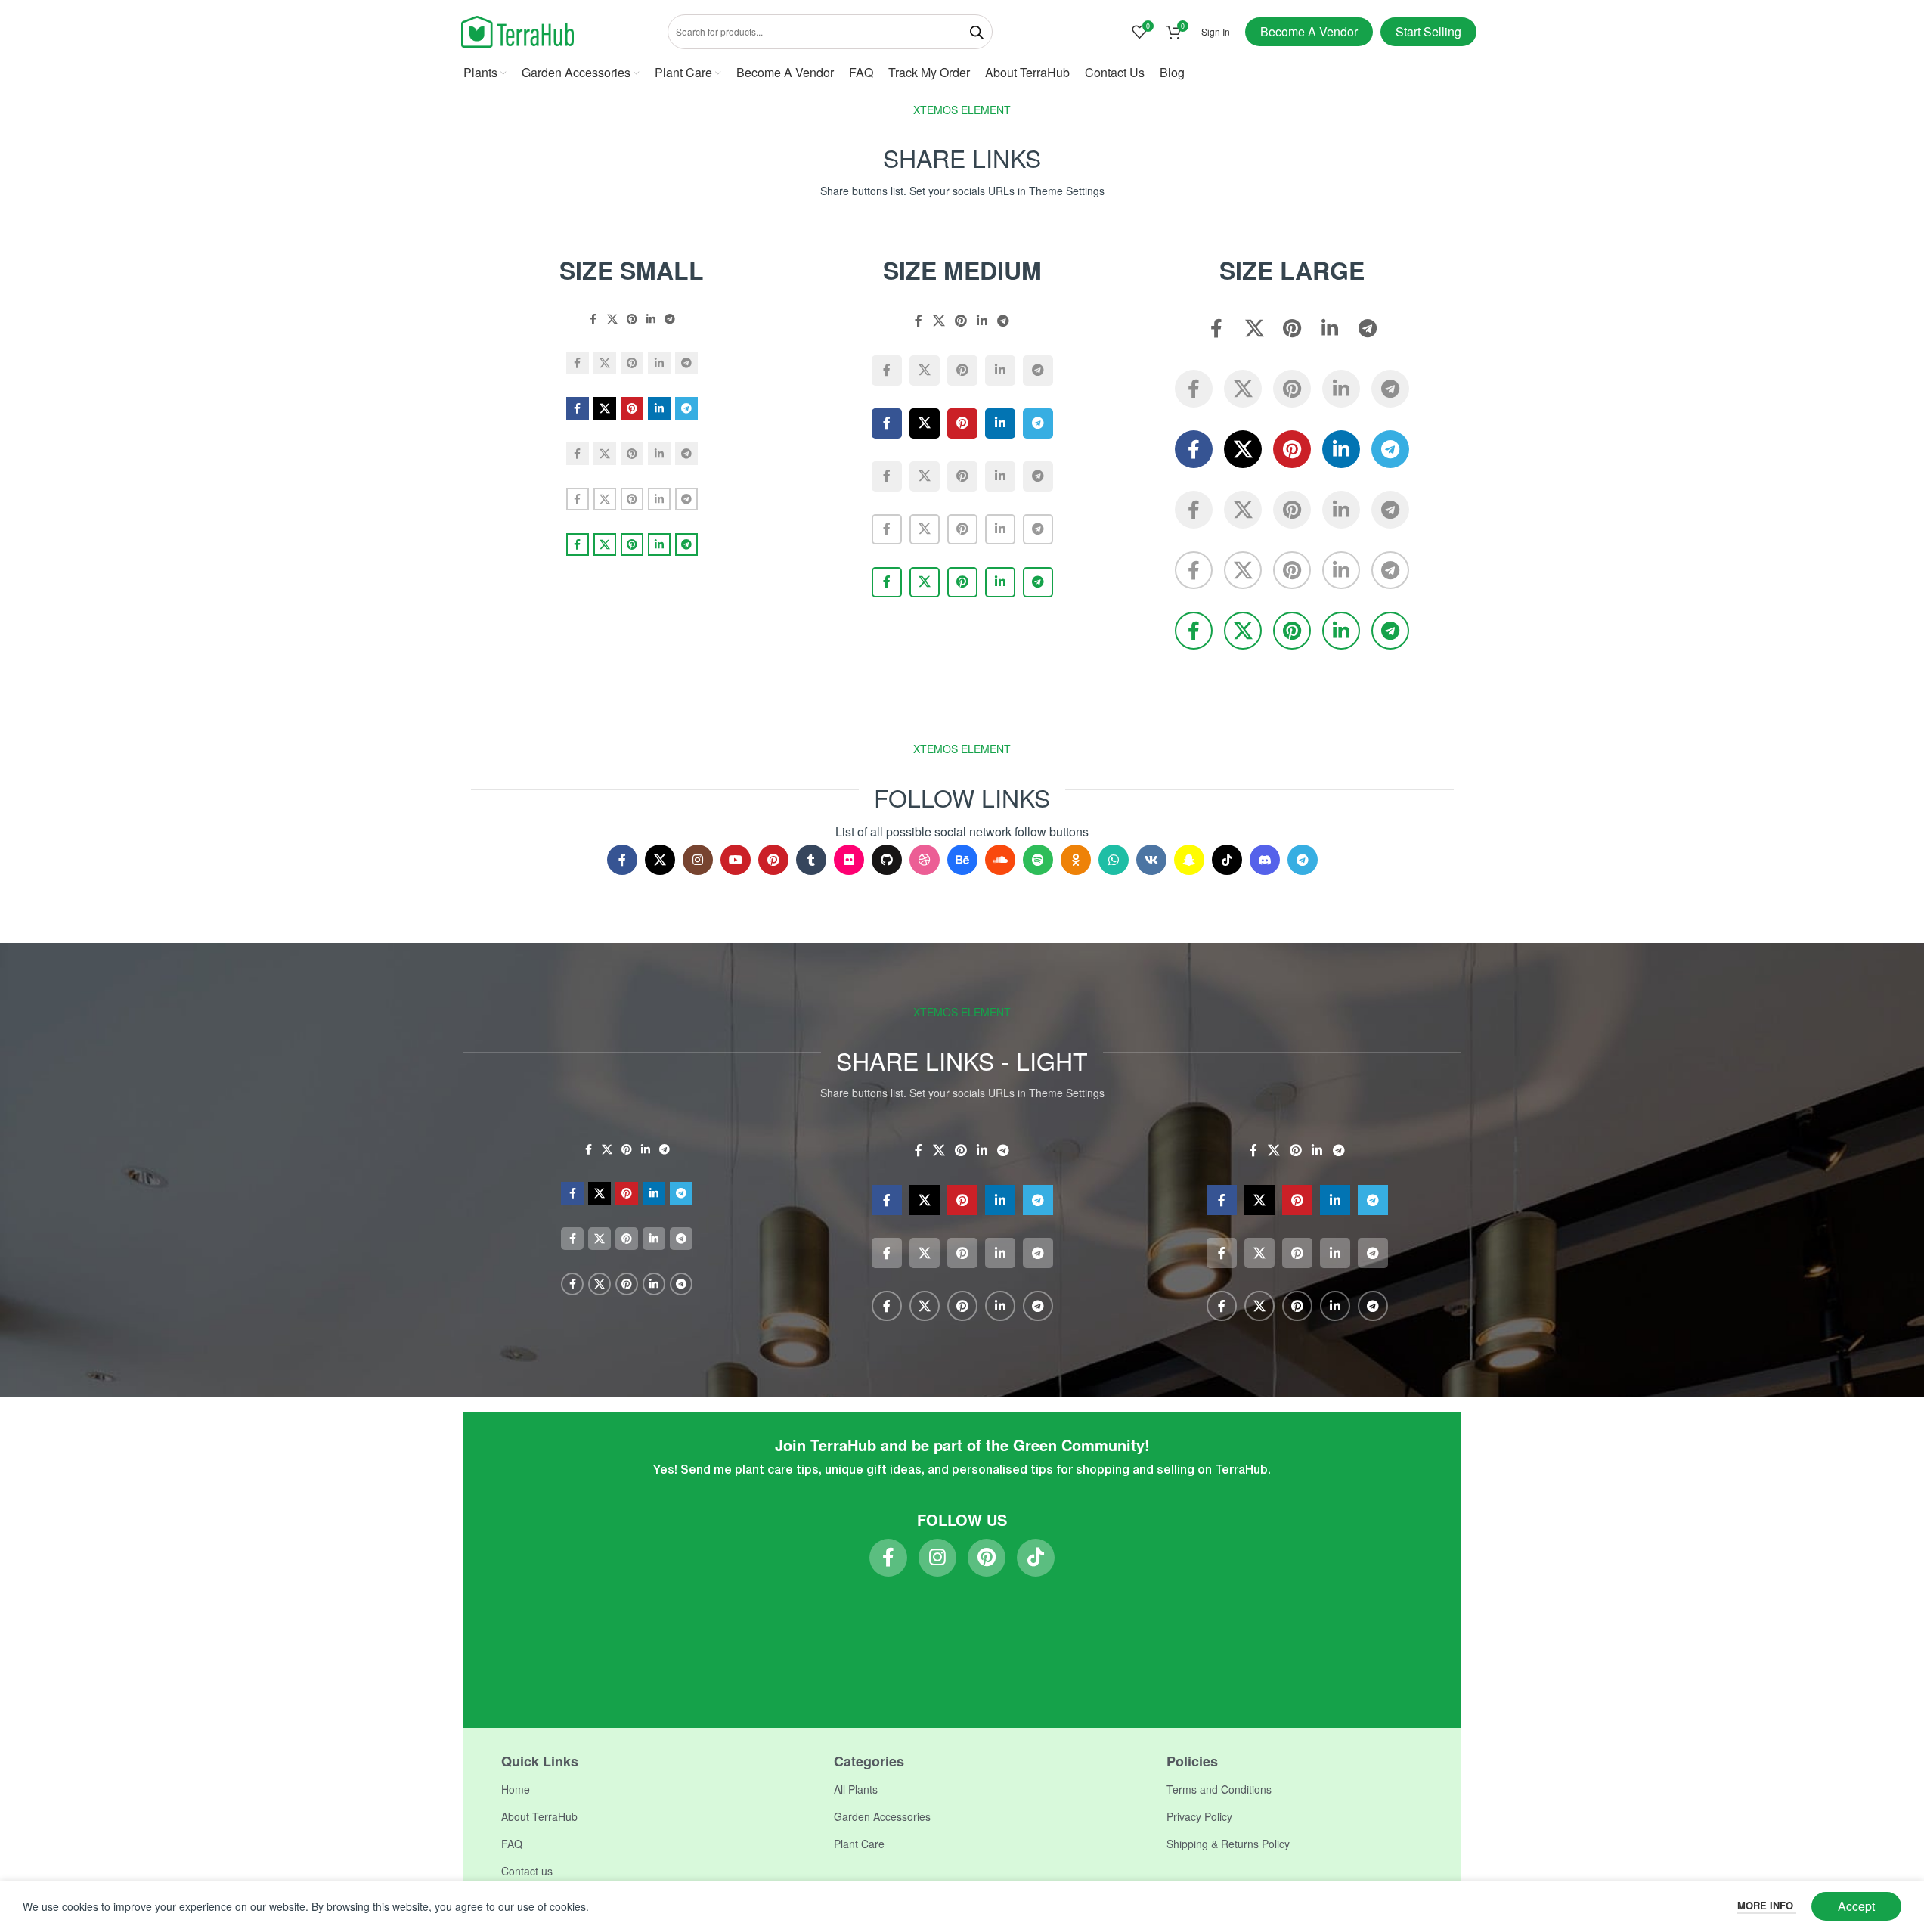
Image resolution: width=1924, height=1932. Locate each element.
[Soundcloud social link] (1000, 860)
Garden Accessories (882, 1816)
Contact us (527, 1871)
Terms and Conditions (1219, 1789)
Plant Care (859, 1844)
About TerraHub (539, 1816)
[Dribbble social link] (925, 860)
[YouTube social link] (736, 860)
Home (516, 1789)
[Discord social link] (1265, 860)
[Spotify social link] (1038, 860)
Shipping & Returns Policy (1228, 1844)
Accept (1856, 1906)
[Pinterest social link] (632, 319)
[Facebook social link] (593, 319)
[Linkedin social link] (651, 319)
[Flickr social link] (849, 860)
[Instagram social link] (698, 860)
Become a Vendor (1309, 31)
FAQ (512, 1844)
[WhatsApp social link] (1114, 860)
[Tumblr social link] (811, 860)
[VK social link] (1151, 860)
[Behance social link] (962, 860)
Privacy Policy (1199, 1816)
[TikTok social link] (1227, 860)
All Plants (856, 1789)
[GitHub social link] (887, 860)
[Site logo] (518, 30)
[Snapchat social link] (1189, 860)
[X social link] (612, 319)
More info (1767, 1905)
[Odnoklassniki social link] (1076, 860)
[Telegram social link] (670, 319)
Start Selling (1428, 31)
